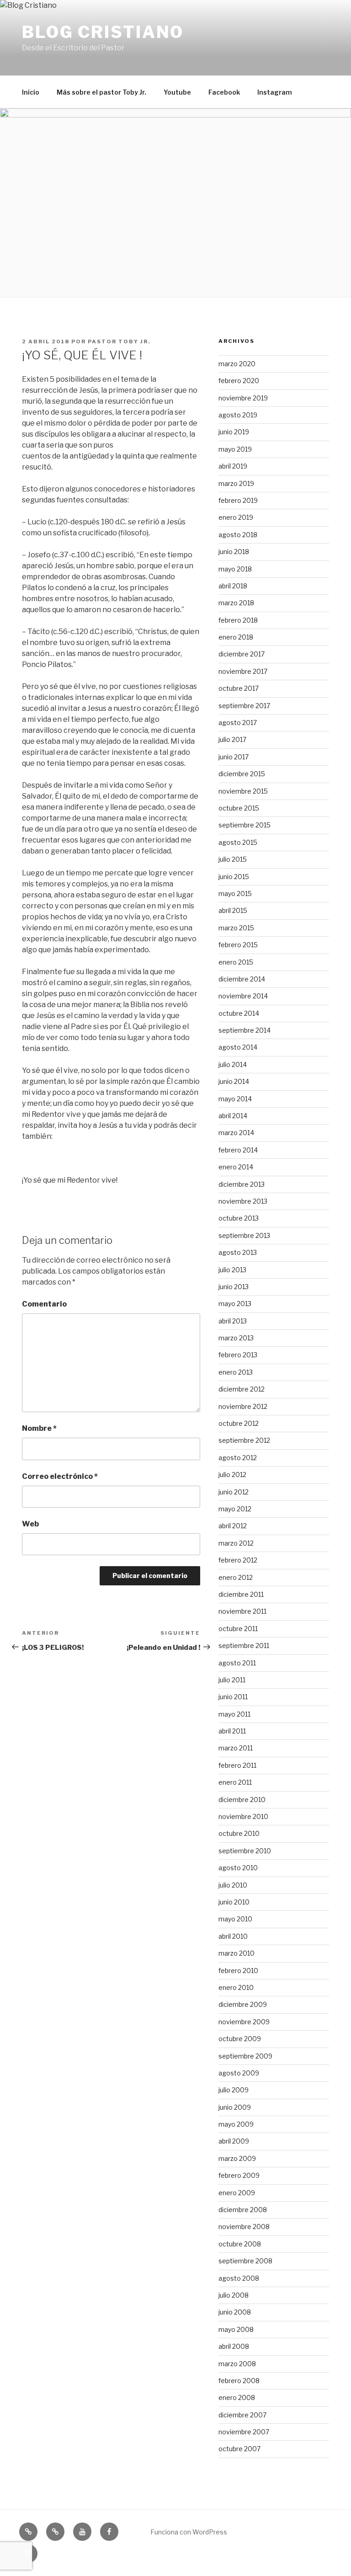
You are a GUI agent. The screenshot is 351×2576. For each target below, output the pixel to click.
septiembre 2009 (245, 2056)
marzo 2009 (237, 2158)
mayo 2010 (235, 1919)
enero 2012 (236, 1577)
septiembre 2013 (244, 1235)
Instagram (275, 92)
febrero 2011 (237, 1765)
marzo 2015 (236, 928)
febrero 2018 (238, 620)
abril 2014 (233, 1116)
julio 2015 (233, 859)
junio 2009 (235, 2107)
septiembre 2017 (244, 706)
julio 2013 (232, 1270)
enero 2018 (236, 637)
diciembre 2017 (242, 654)
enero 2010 (236, 1987)
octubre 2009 (240, 2039)
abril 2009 (234, 2141)
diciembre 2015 (242, 774)
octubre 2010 (239, 1833)
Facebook (224, 92)
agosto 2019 (238, 415)
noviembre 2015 (243, 791)
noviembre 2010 (243, 1816)
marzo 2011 (236, 1748)
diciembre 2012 (242, 1389)
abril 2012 (233, 1526)
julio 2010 (233, 1885)
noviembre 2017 (243, 671)
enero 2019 (236, 517)
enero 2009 (237, 2193)
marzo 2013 (236, 1338)
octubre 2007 (239, 2449)
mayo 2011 (234, 1714)
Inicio (31, 92)
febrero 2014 (238, 1150)
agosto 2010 (238, 1868)
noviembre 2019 (243, 398)
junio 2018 (234, 552)
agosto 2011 (237, 1663)
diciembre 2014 (242, 979)
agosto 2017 (238, 723)
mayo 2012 (235, 1509)
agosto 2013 (238, 1252)
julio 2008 (234, 2295)
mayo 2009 (236, 2124)
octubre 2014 (239, 1013)
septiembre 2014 (245, 1030)
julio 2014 (233, 1064)
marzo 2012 (236, 1543)
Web (30, 1524)
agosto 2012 (238, 1458)
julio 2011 (232, 1680)
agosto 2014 (238, 1047)
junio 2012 (234, 1492)
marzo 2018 (236, 603)
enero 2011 (235, 1782)
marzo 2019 (236, 483)
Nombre (39, 1428)
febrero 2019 (238, 500)
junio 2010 (234, 1902)
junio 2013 (234, 1287)
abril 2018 (233, 586)
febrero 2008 (239, 2381)
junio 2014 (234, 1081)
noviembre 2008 (244, 2227)
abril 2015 (233, 910)
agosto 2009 (239, 2073)
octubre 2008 (240, 2244)
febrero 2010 (238, 1971)
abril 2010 (233, 1936)
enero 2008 (237, 2397)
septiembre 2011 (244, 1645)
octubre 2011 (238, 1629)
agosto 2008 (239, 2278)
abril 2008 (234, 2346)
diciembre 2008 (243, 2210)
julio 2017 (232, 739)
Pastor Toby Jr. (119, 341)
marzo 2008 (237, 2364)
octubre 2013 (239, 1218)
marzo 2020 (237, 364)
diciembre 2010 (242, 1800)
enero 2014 (236, 1167)
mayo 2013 (235, 1304)
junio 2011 (233, 1697)
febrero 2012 (238, 1560)
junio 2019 (234, 432)
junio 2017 (234, 757)
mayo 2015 (235, 893)
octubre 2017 (239, 688)
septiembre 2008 (245, 2261)
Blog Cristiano (103, 32)
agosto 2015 (238, 842)
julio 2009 (234, 2090)
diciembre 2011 (241, 1594)
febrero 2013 (238, 1355)
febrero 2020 (239, 381)
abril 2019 (233, 466)
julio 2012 (232, 1475)
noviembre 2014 (243, 996)
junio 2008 (235, 2312)
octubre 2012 (239, 1423)
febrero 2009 (239, 2175)
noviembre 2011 (242, 1611)
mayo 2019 (235, 449)
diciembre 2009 (243, 2004)
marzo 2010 (237, 1953)
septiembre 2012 (244, 1440)
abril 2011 (232, 1731)
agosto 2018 (238, 535)
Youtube (177, 92)
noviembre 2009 (244, 2022)
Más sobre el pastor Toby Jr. (101, 92)
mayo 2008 (236, 2329)
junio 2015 (234, 877)
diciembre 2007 (242, 2415)
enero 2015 (236, 962)
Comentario (44, 1304)
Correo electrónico (60, 1476)
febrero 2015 (238, 945)
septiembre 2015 (245, 825)
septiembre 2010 (245, 1851)
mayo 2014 (235, 1099)
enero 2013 (236, 1372)
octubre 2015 (239, 808)
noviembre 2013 (243, 1201)
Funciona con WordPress (189, 2532)
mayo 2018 (235, 569)
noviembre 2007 (244, 2432)
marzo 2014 (236, 1133)
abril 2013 (233, 1321)
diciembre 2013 (242, 1184)
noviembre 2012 (243, 1406)
